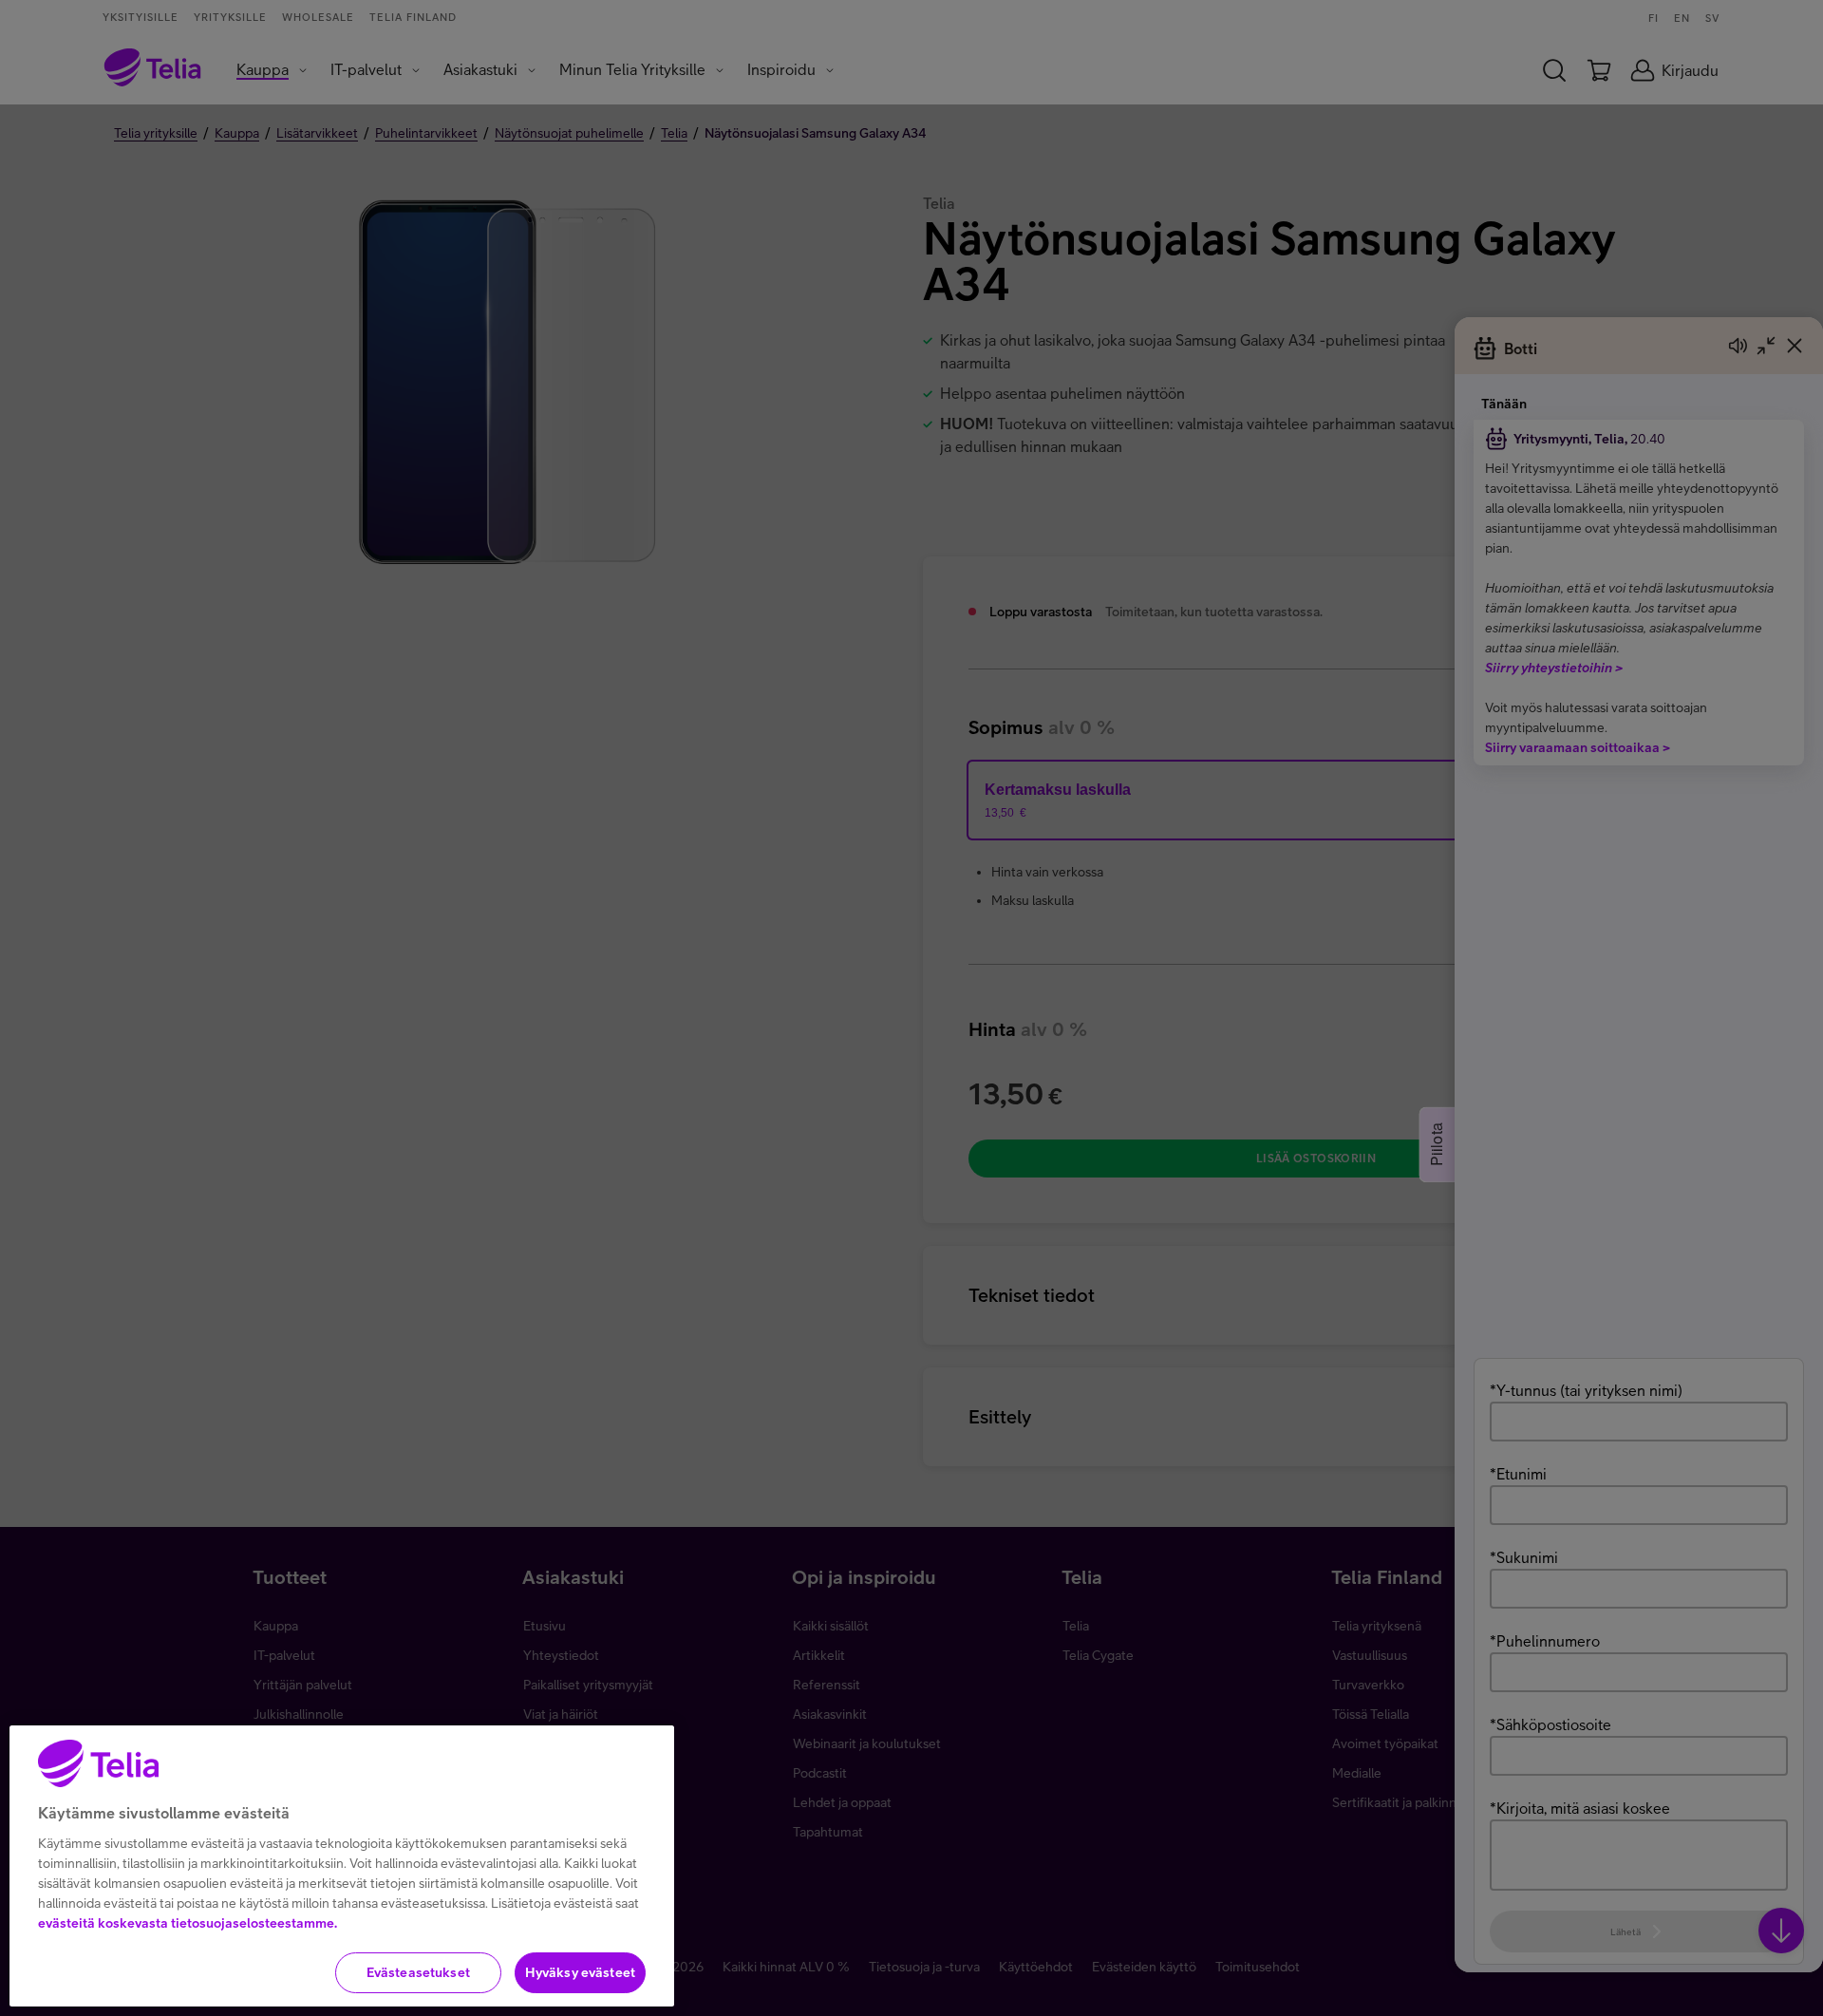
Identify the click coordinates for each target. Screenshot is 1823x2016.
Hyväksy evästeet (580, 1972)
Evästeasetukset (418, 1972)
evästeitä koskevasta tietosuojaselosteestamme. (188, 1923)
